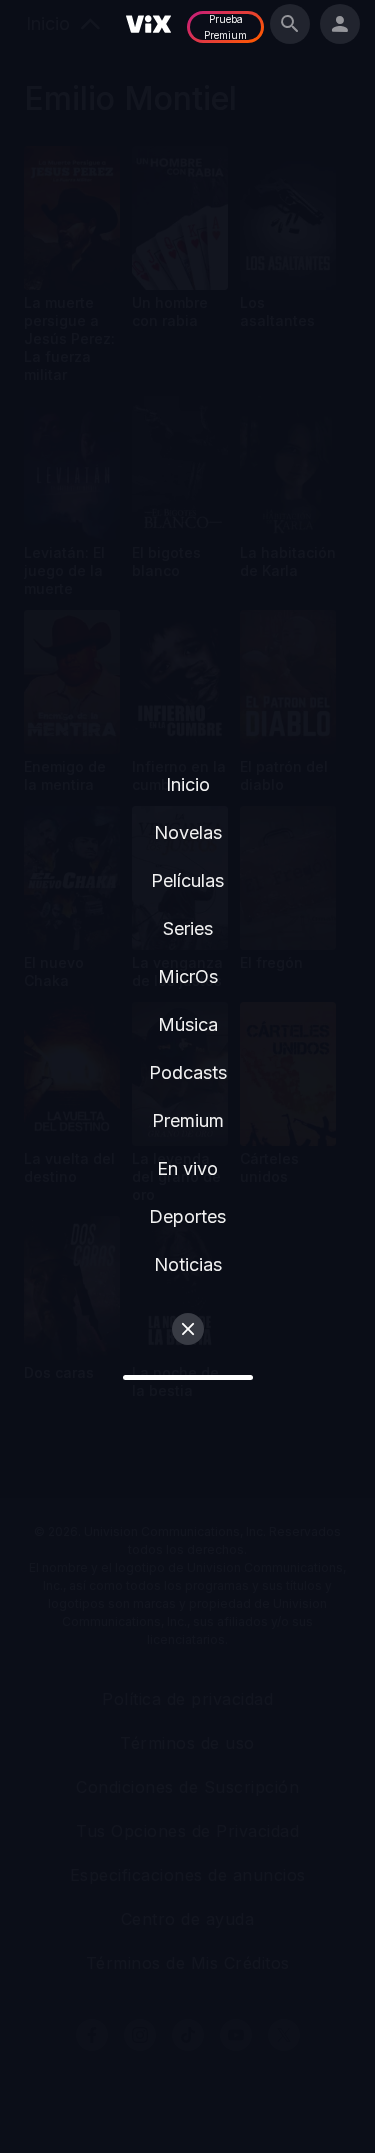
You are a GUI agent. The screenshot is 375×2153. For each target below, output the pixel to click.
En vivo (187, 1168)
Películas (187, 880)
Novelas (188, 832)
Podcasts (188, 1072)
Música (188, 1024)
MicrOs (188, 976)
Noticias (188, 1264)
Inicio (188, 784)
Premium (188, 1120)
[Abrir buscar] (290, 24)
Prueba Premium (225, 27)
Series (188, 928)
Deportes (187, 1216)
